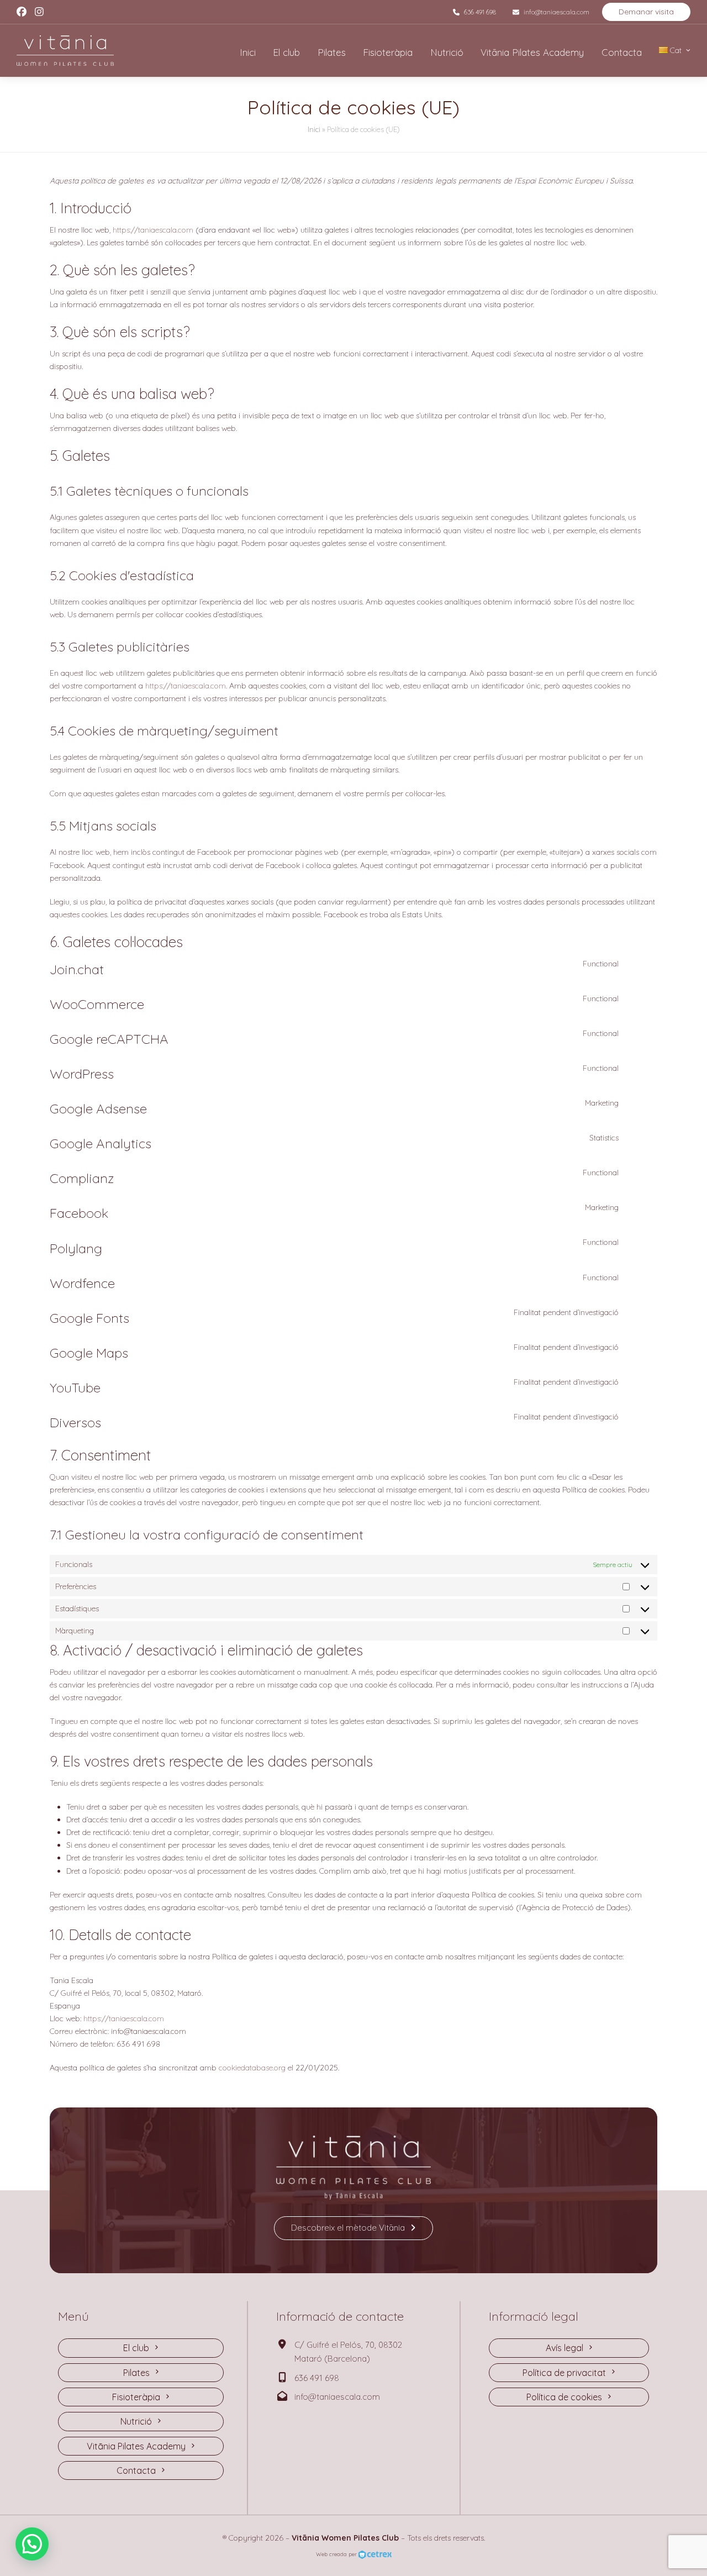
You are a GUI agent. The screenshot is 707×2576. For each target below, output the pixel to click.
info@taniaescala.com (556, 12)
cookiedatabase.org (252, 2068)
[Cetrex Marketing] (375, 2554)
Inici (314, 129)
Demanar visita (646, 12)
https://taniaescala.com (153, 230)
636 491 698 (480, 12)
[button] (32, 2544)
